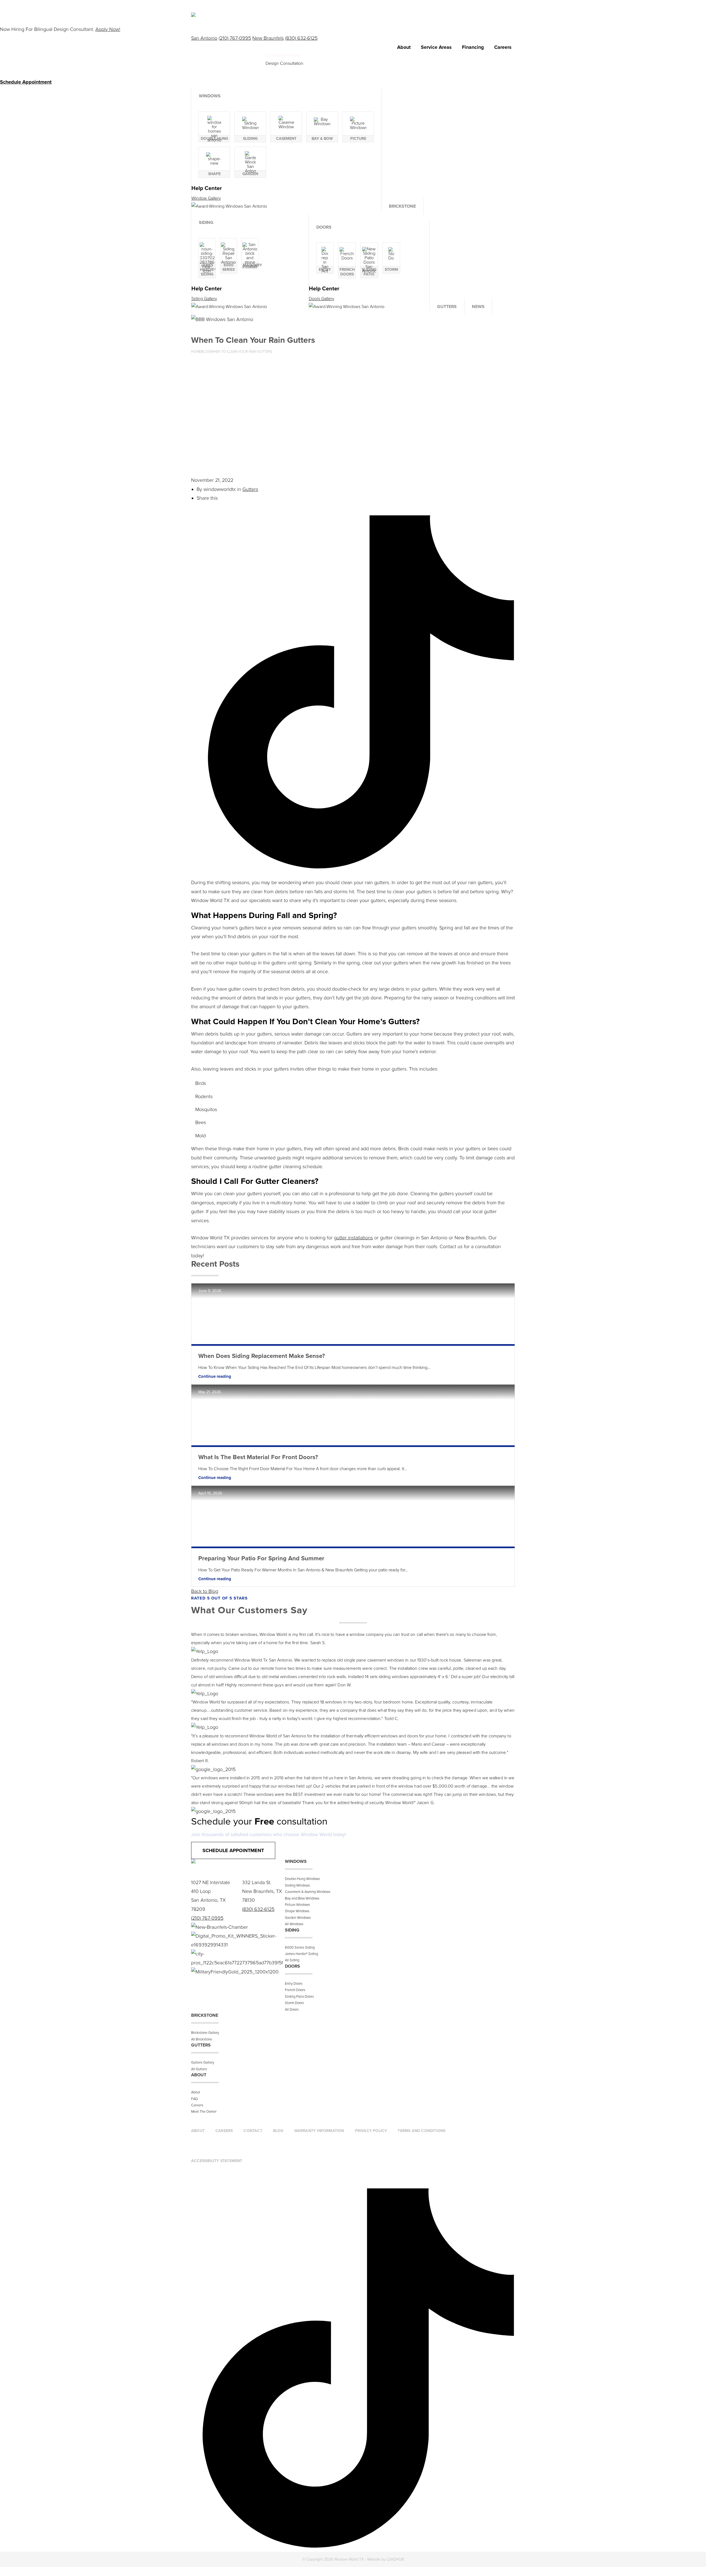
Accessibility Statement (217, 2161)
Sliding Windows (297, 1885)
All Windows (294, 1924)
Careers (503, 47)
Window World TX (228, 65)
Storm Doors (294, 2003)
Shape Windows (297, 1911)
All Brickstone (202, 2039)
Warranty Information (319, 2131)
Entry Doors (294, 1984)
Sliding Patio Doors (299, 1997)
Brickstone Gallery (205, 2033)
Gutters (447, 307)
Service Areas (436, 47)
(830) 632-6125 (301, 38)
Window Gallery (206, 198)
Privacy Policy (371, 2131)
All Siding (292, 1960)
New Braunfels (268, 38)
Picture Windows (297, 1905)
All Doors (292, 2010)
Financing (473, 47)
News (478, 307)
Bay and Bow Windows (302, 1898)
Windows (210, 96)
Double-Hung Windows (302, 1879)
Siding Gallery (204, 299)
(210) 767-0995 (235, 38)
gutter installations (353, 1238)
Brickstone (402, 206)
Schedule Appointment (233, 1850)
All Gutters (199, 2069)
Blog (278, 2131)
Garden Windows (298, 1918)
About (404, 47)
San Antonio (204, 38)
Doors (324, 227)
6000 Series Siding (300, 1948)
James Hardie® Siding (301, 1954)
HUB (395, 2559)
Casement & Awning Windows (308, 1892)
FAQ (194, 2099)
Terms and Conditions (422, 2131)
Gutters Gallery (203, 2063)
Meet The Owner (204, 2112)
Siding (206, 223)
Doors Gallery (322, 299)
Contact (253, 2131)
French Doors (295, 1990)
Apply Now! (108, 29)
